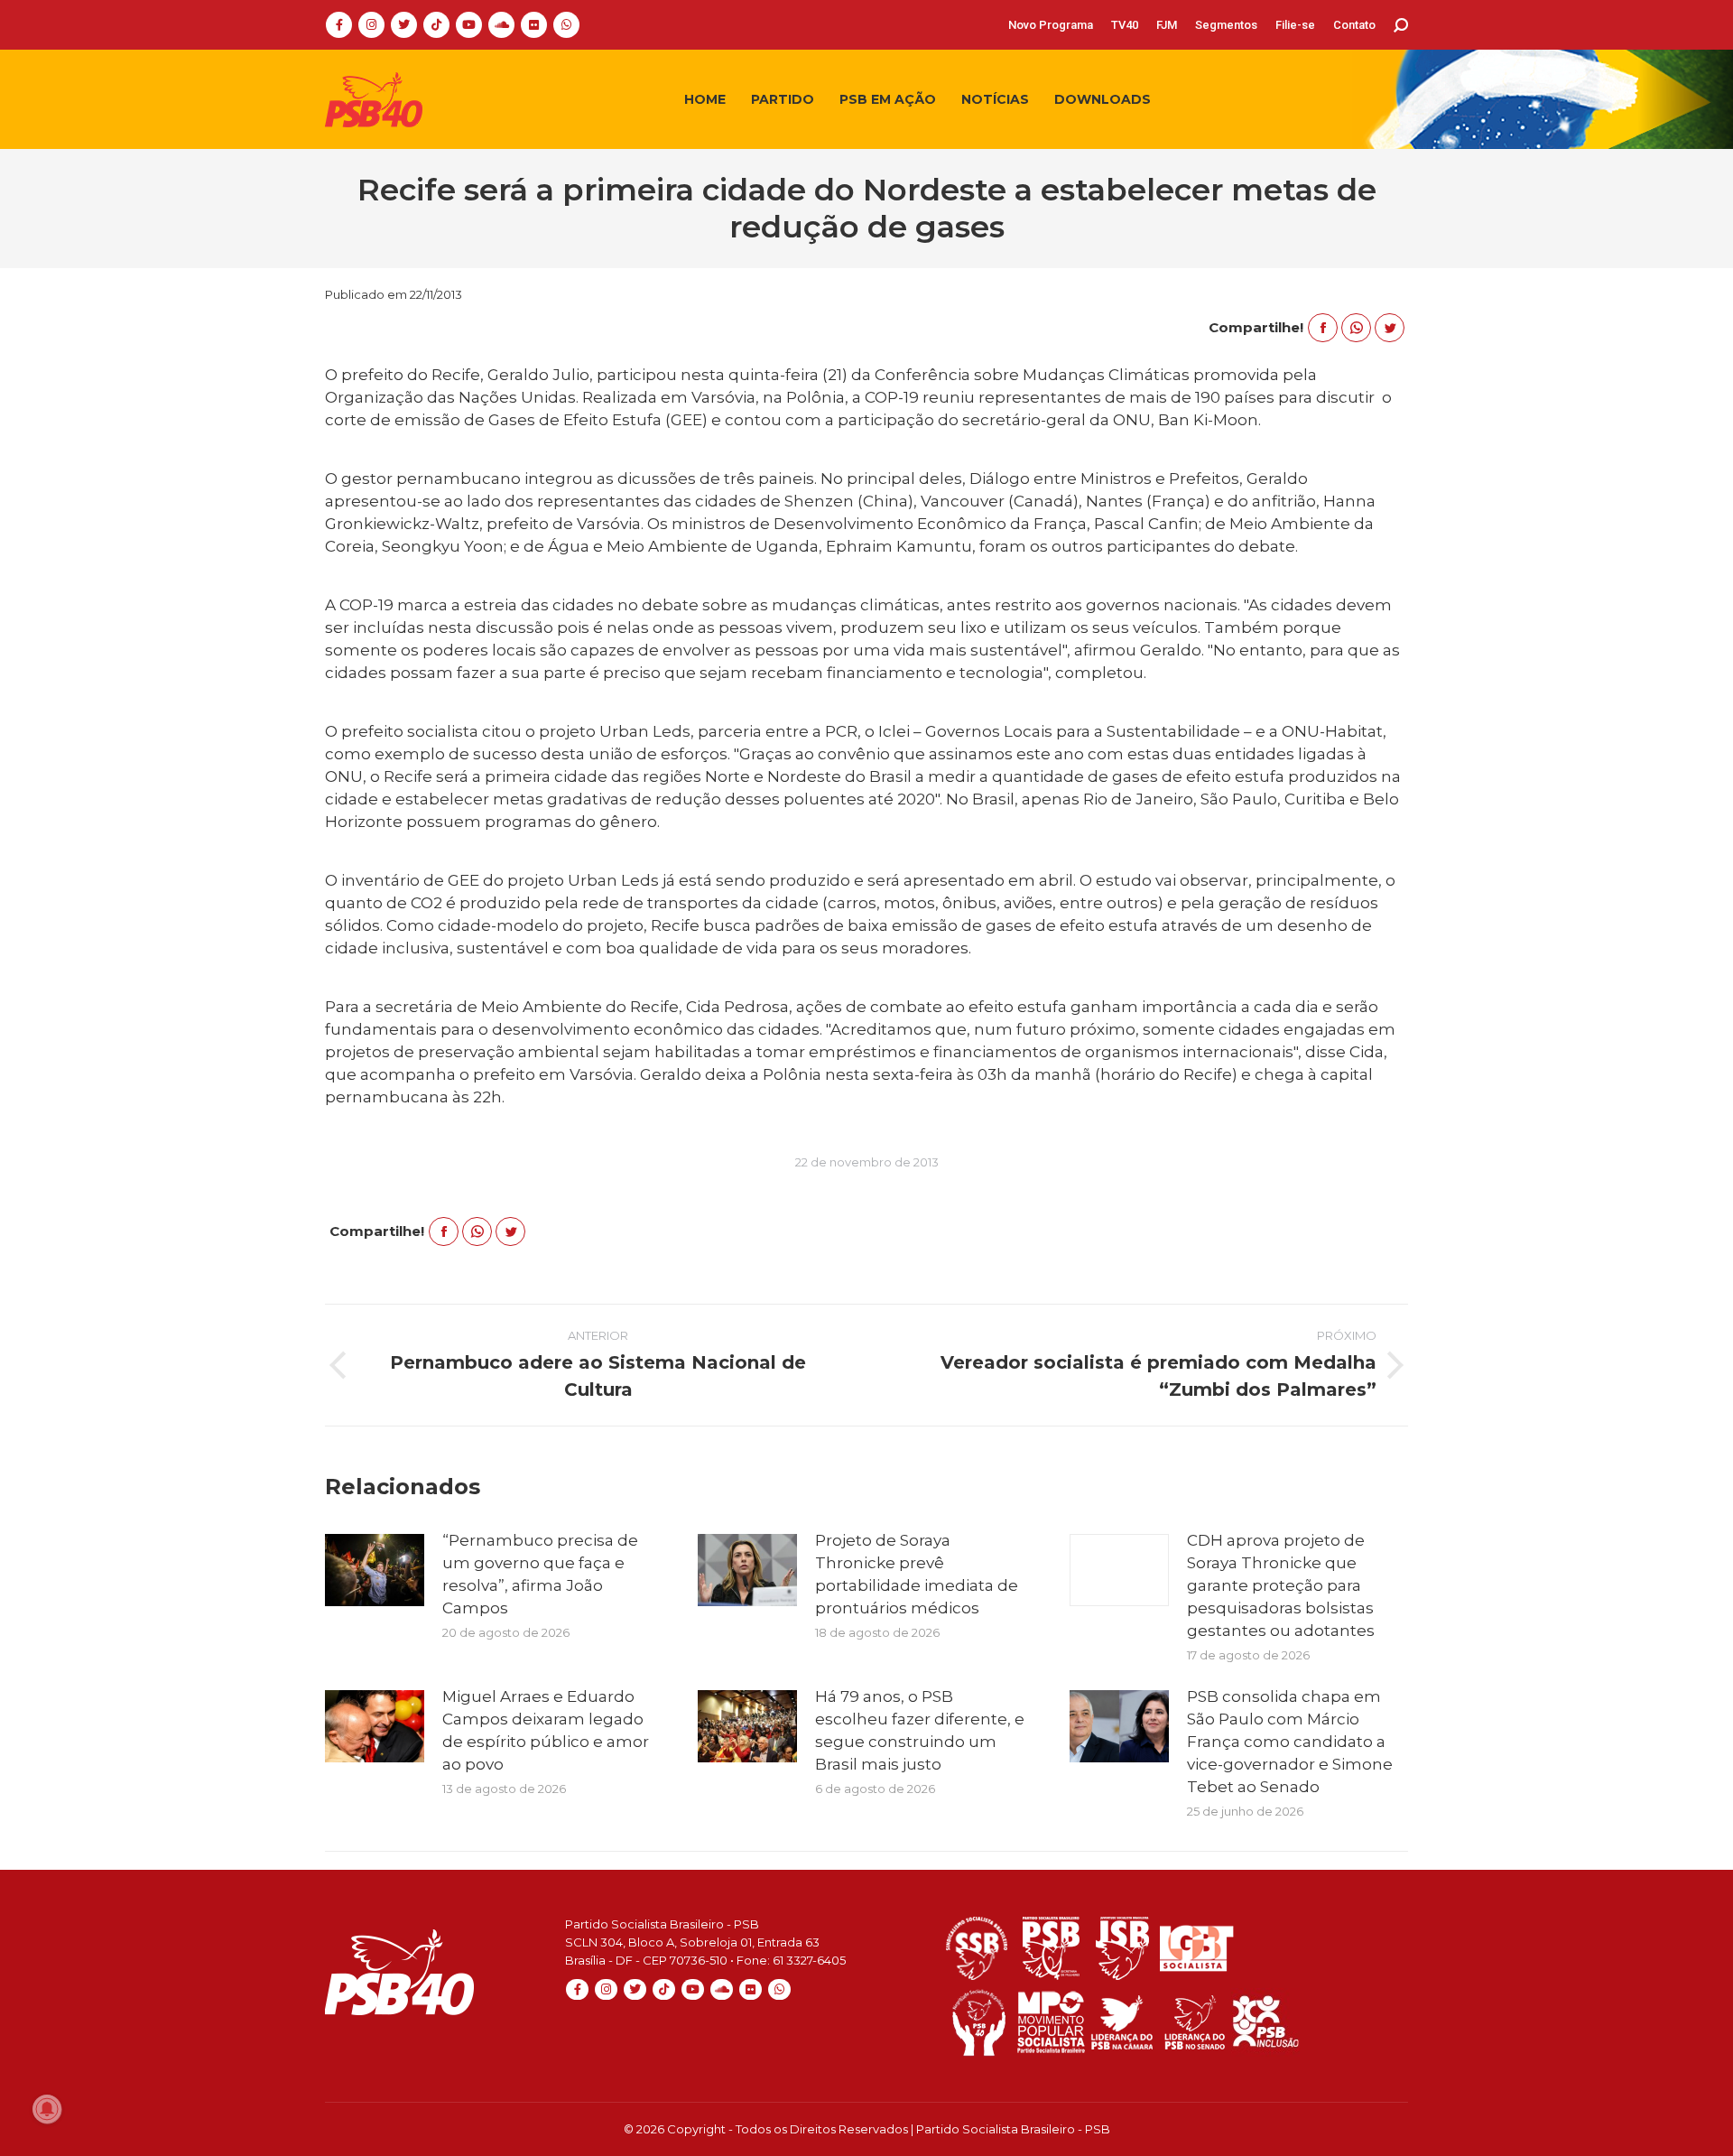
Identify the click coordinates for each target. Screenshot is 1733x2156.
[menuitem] (1051, 25)
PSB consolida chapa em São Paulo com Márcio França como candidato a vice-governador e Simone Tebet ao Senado (1290, 1742)
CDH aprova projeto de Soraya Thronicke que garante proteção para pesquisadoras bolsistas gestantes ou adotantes (1281, 1585)
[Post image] (375, 1570)
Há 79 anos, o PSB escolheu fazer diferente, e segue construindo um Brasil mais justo (920, 1730)
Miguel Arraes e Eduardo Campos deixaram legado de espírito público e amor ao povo (546, 1730)
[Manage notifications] (47, 2109)
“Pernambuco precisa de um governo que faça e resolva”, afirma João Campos (540, 1574)
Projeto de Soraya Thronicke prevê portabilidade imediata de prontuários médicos (917, 1574)
